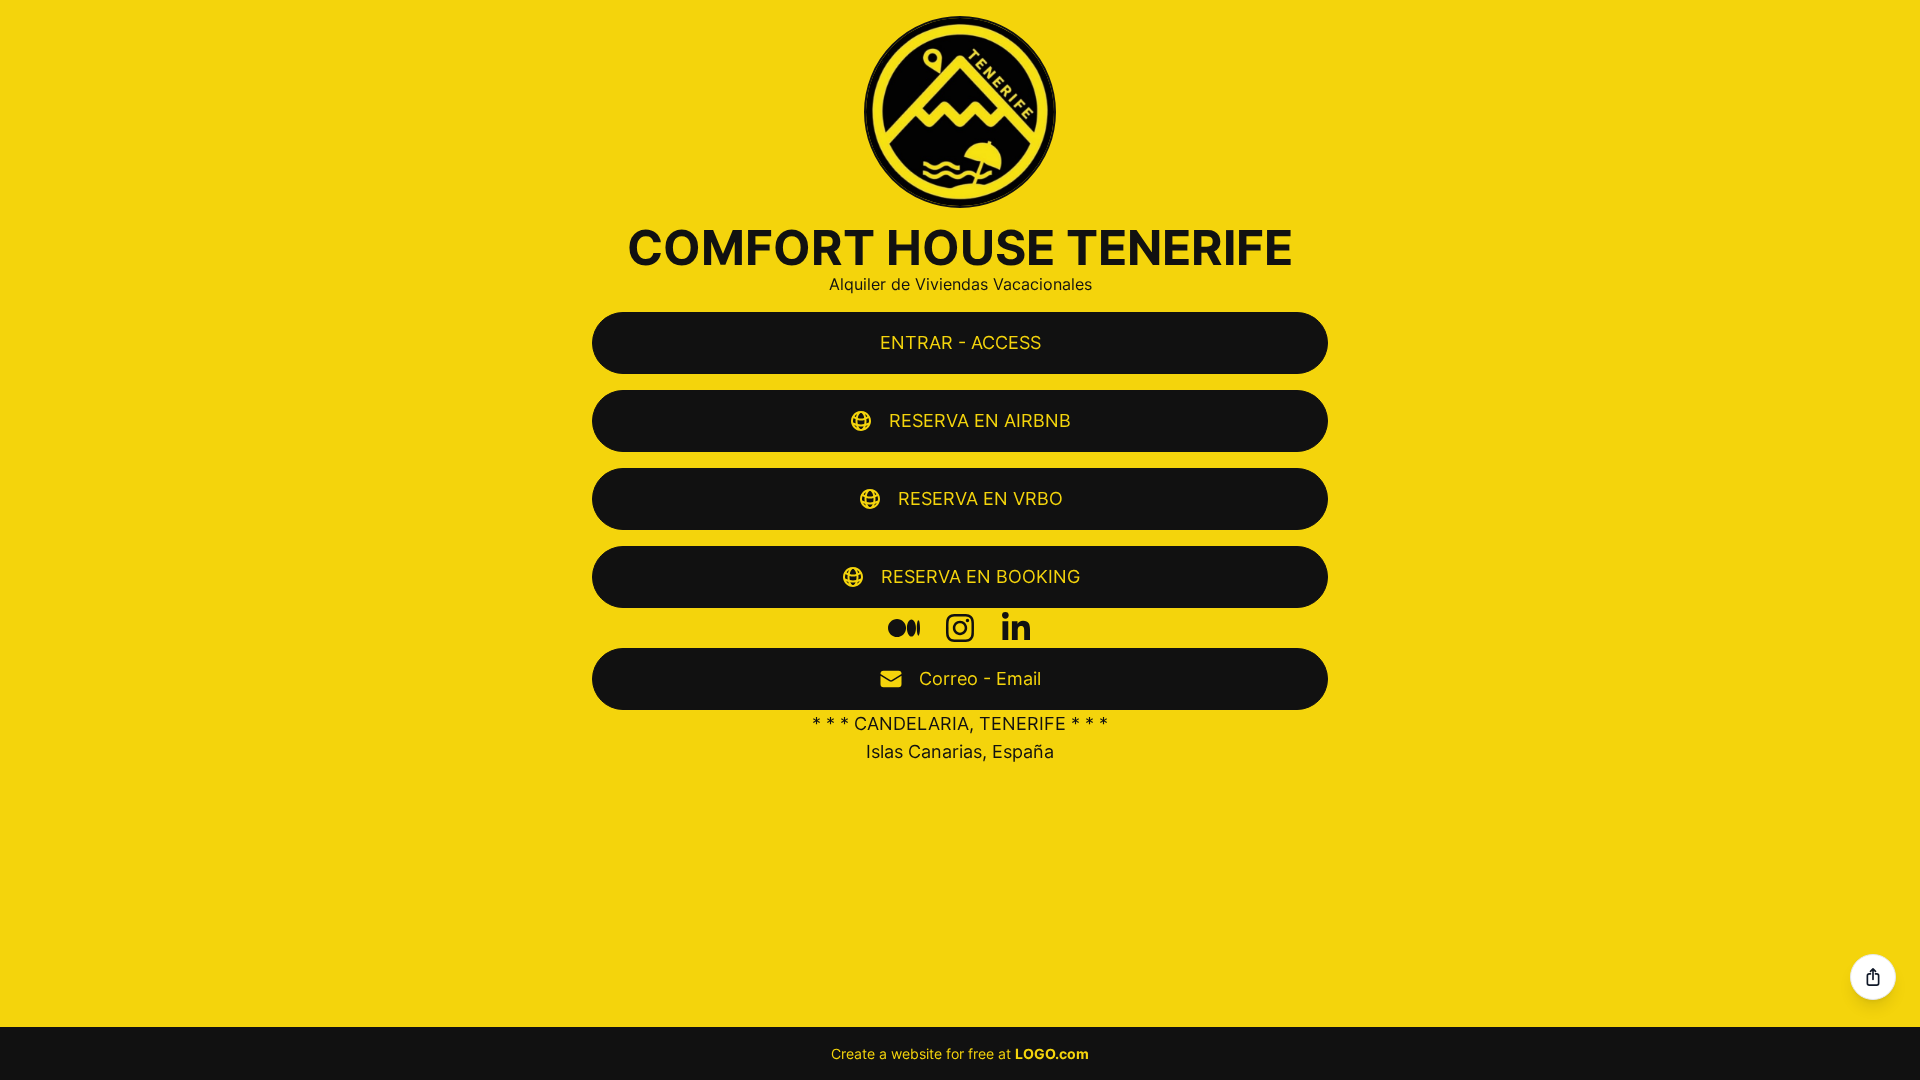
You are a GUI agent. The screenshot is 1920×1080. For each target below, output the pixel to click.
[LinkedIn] (1016, 628)
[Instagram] (960, 628)
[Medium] (904, 628)
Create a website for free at (960, 1053)
